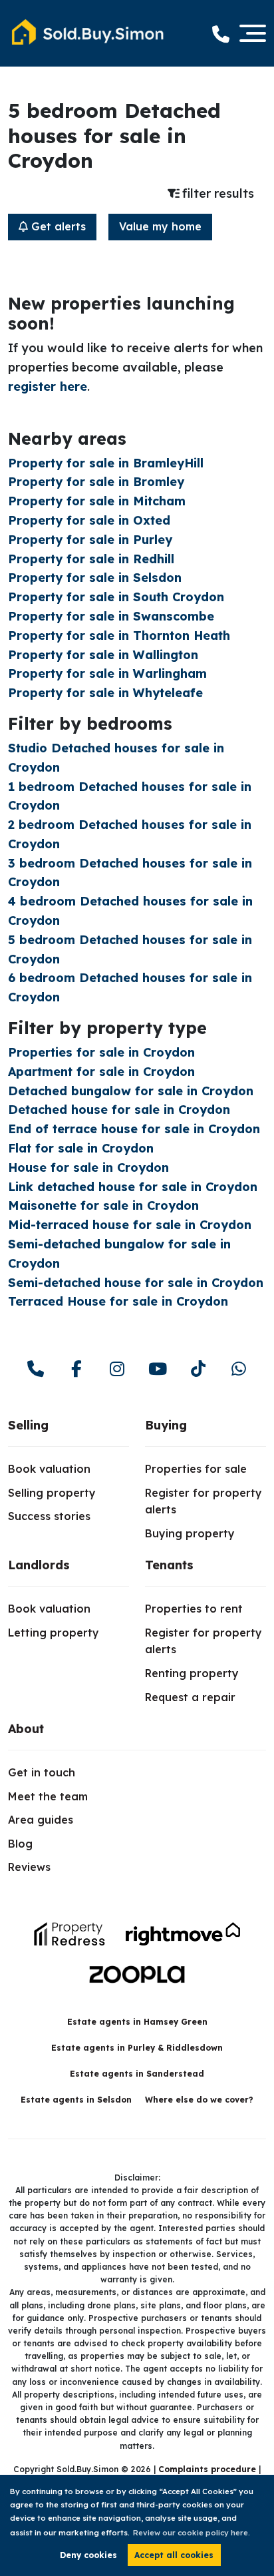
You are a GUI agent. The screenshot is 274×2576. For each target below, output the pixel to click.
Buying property (190, 1533)
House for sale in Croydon (88, 1167)
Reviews (29, 1867)
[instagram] (117, 1369)
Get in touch (42, 1772)
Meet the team (48, 1796)
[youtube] (157, 1369)
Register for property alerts (204, 1501)
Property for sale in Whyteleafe (105, 693)
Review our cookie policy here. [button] (192, 2533)
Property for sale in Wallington (103, 655)
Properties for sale (196, 1469)
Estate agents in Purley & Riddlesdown (137, 2048)
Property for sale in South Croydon (116, 597)
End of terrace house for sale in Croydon (134, 1129)
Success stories (49, 1516)
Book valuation (49, 1469)
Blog (20, 1844)
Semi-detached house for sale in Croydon (136, 1283)
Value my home (160, 226)
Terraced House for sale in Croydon (118, 1301)
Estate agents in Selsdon (76, 2100)
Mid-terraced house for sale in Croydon (130, 1225)
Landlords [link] (39, 1565)
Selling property (52, 1493)
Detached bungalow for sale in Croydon (131, 1091)
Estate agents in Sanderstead (137, 2074)
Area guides (41, 1820)
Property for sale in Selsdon (95, 578)
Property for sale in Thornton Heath (119, 636)
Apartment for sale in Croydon (101, 1072)
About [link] (26, 1729)
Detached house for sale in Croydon (119, 1110)
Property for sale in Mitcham (97, 501)
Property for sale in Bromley (96, 482)
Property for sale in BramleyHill (106, 463)
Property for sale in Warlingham (107, 673)
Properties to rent (194, 1609)
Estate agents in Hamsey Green (137, 2022)
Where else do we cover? (199, 2100)
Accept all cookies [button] (174, 2555)
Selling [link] (28, 1425)
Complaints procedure (207, 2469)
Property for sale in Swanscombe (111, 616)
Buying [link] (166, 1425)
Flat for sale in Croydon (81, 1148)
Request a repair (190, 1697)
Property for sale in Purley (90, 540)
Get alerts (57, 226)
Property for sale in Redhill (91, 559)
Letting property (54, 1633)
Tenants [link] (169, 1565)
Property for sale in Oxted (89, 520)
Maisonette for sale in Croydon (103, 1205)
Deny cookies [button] (88, 2555)
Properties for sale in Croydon (101, 1052)
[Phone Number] (221, 34)
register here (48, 386)
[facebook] (76, 1369)
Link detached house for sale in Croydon (133, 1187)
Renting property (192, 1673)
